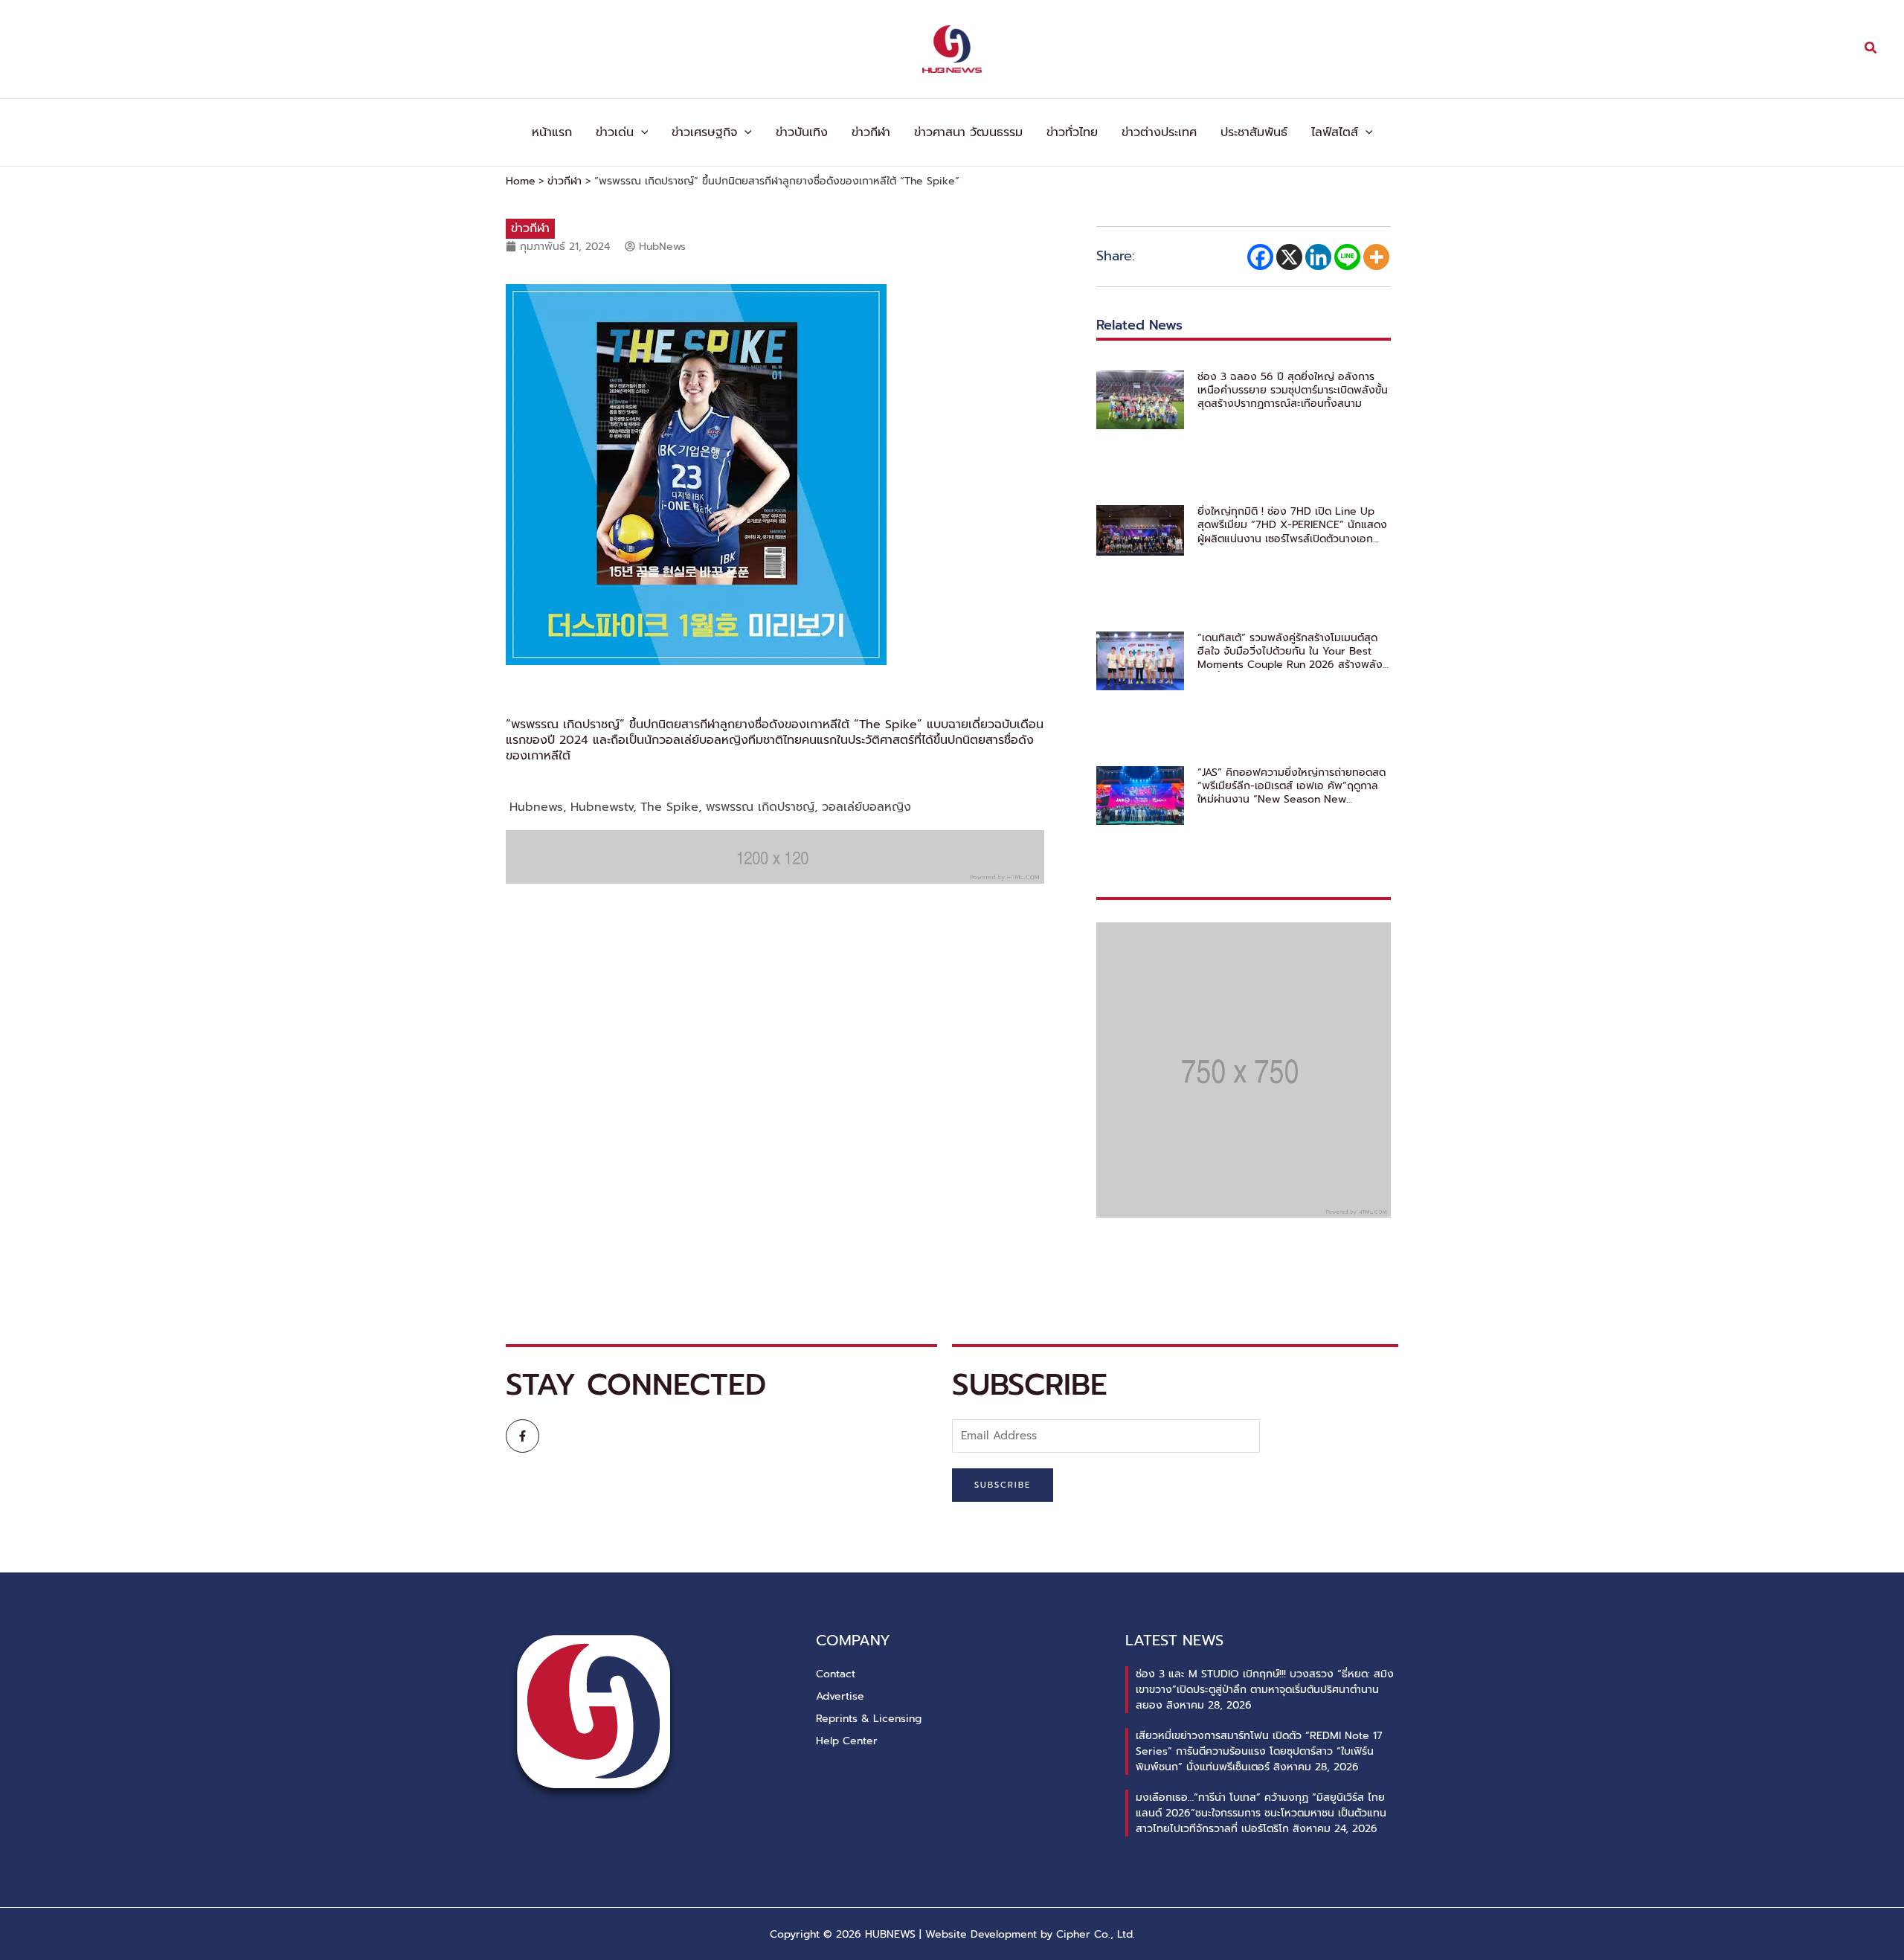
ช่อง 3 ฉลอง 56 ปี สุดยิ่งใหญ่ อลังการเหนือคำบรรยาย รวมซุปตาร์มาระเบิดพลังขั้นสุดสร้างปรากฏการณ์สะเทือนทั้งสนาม (1293, 391)
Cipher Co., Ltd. (1096, 1934)
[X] (1289, 257)
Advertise (840, 1696)
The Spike (669, 807)
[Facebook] (1260, 257)
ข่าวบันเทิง (802, 132)
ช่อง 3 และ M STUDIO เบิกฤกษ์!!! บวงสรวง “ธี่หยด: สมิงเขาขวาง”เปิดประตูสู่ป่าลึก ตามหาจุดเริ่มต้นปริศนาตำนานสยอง (1265, 1690)
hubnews (536, 807)
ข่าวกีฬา (871, 132)
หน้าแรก (552, 132)
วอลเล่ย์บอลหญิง (866, 807)
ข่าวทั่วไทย (1072, 132)
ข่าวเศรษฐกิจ (704, 132)
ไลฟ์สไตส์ (1335, 132)
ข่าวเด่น (615, 132)
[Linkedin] (1318, 257)
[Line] (1347, 257)
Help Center (847, 1741)
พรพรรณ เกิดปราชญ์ (760, 807)
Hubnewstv (602, 807)
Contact (836, 1674)
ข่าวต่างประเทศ (1159, 132)
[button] (1871, 49)
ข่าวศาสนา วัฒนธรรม (968, 132)
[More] (1376, 257)
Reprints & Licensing (869, 1719)
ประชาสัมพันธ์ (1254, 132)
